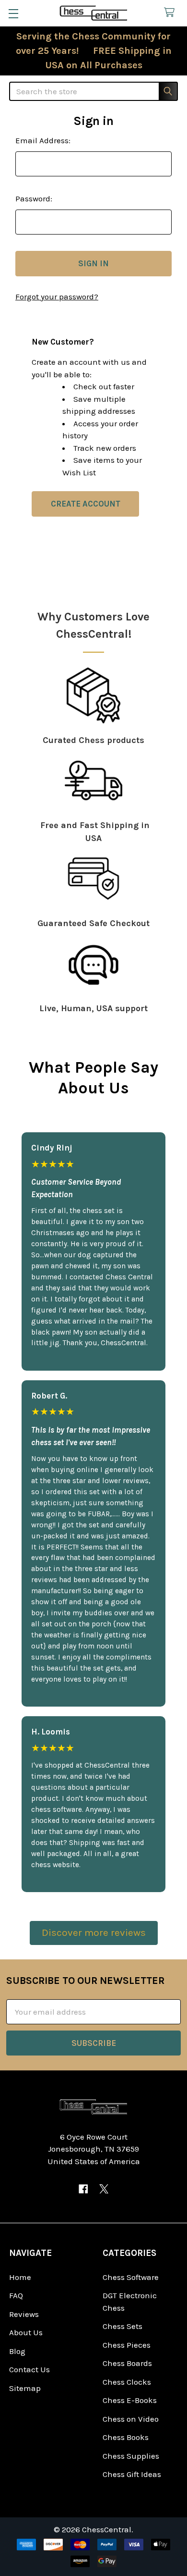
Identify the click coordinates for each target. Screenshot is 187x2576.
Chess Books (126, 2437)
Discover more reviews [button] (94, 1932)
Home (20, 2277)
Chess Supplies (131, 2456)
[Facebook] (83, 2189)
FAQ (16, 2295)
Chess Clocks (127, 2382)
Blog (17, 2351)
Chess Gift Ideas (132, 2474)
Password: (34, 198)
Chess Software (131, 2277)
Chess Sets (123, 2326)
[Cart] (172, 13)
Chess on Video (131, 2419)
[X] (104, 2189)
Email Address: (43, 140)
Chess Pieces (127, 2345)
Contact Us (29, 2369)
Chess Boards (127, 2363)
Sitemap (25, 2388)
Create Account (86, 504)
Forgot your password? (57, 297)
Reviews (24, 2314)
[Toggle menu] (13, 13)
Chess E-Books (130, 2400)
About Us (26, 2332)
